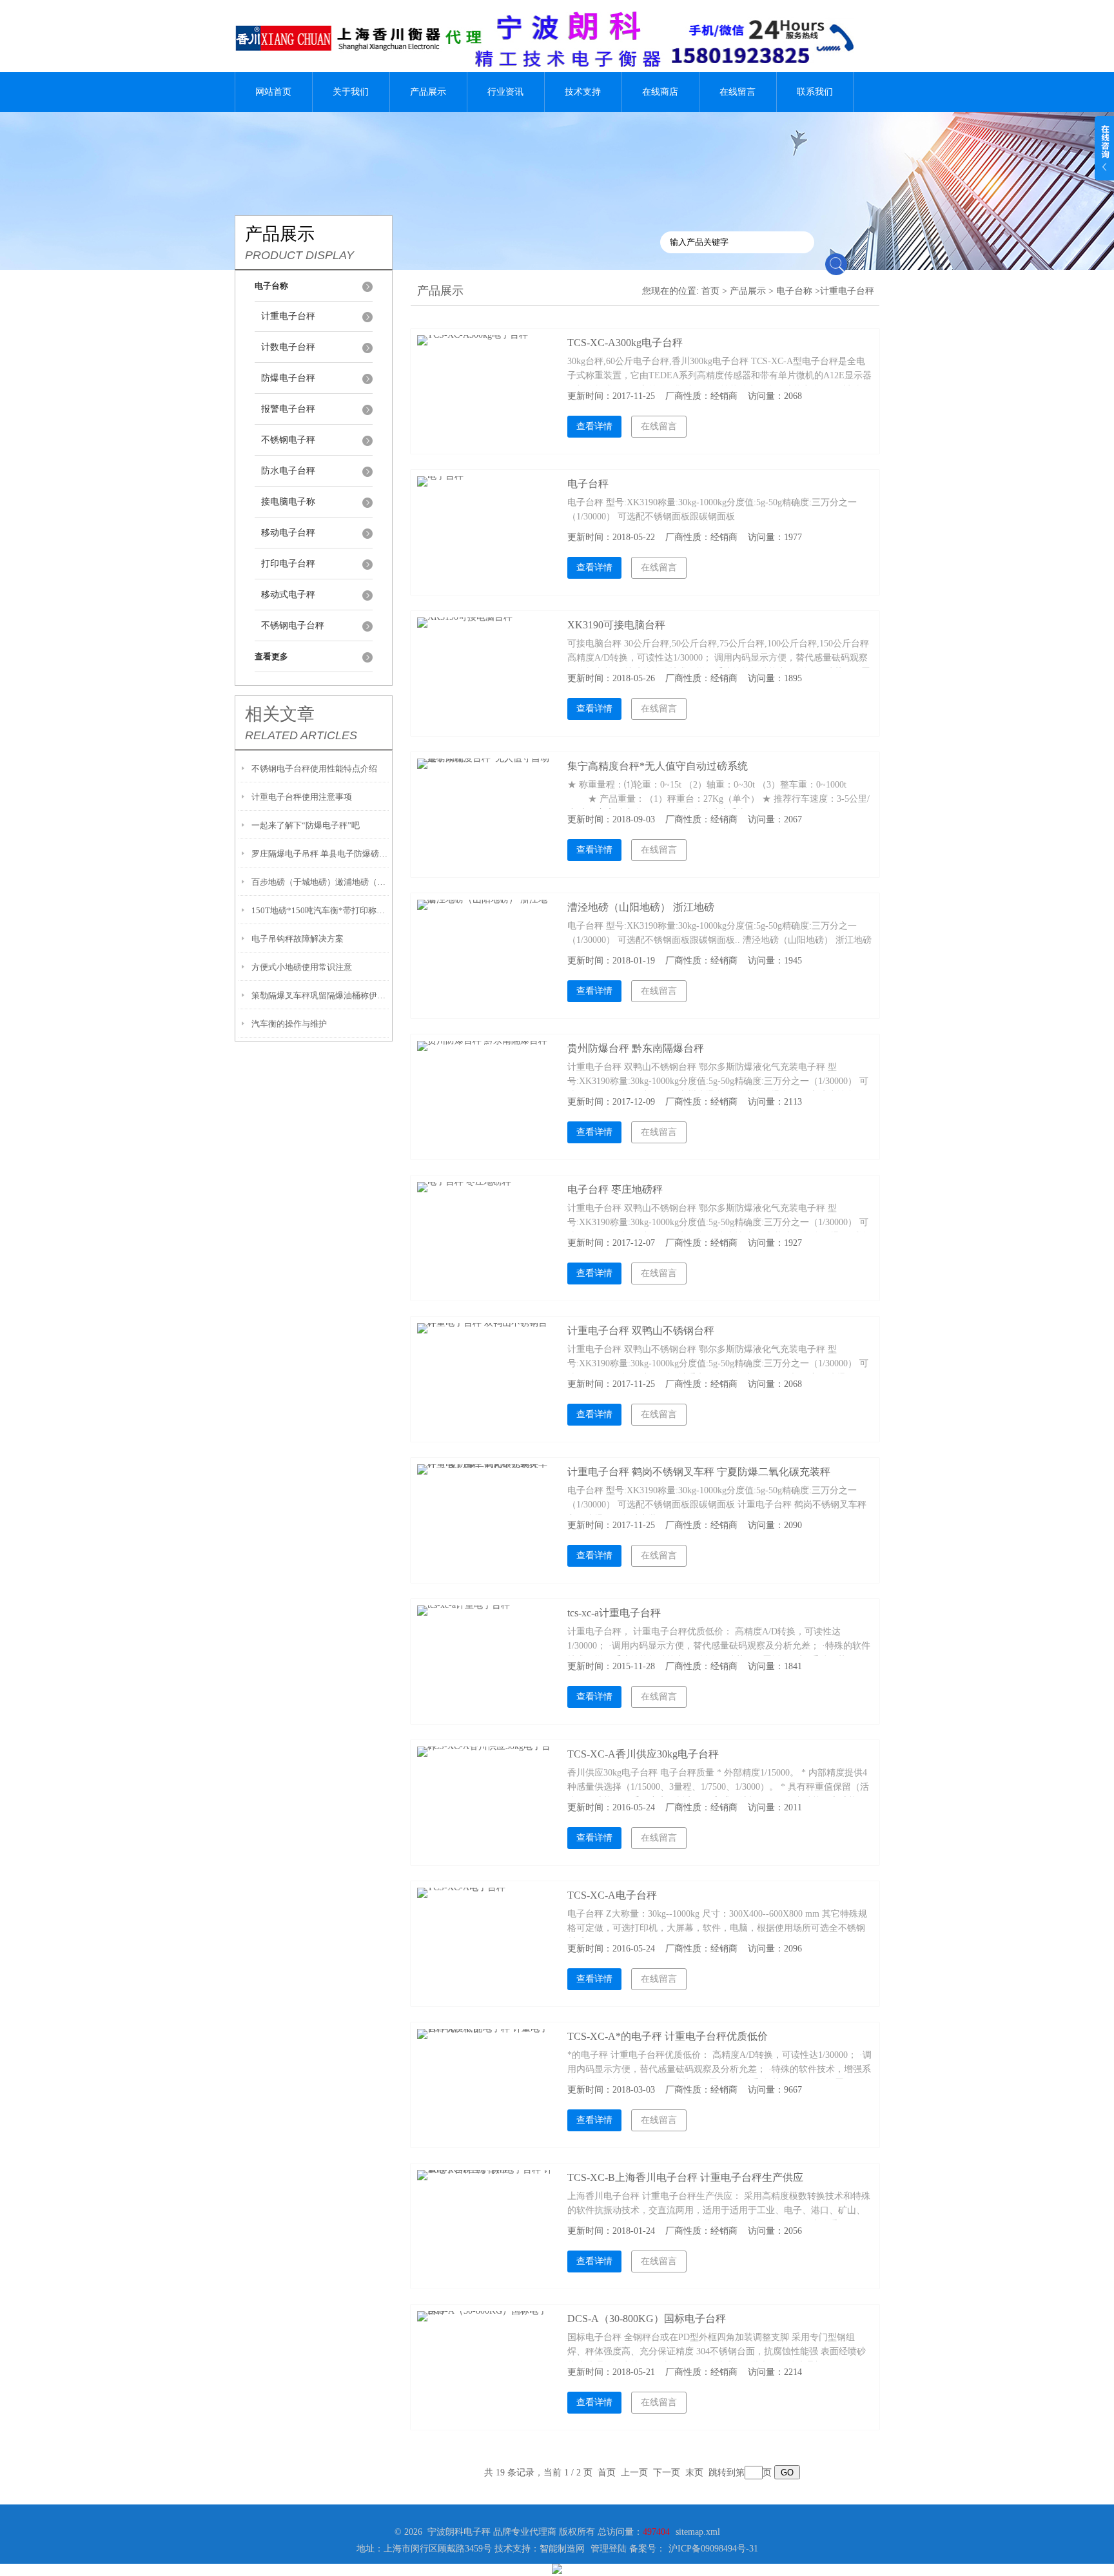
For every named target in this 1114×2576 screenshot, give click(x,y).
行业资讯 (505, 92)
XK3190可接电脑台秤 (616, 625)
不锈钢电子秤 (288, 440)
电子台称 (794, 291)
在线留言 (738, 92)
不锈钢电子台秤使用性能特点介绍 (314, 769)
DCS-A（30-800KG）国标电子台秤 (647, 2319)
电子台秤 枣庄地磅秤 (615, 1189)
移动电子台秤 (288, 533)
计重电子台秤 (288, 316)
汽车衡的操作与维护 (289, 1024)
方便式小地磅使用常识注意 (302, 967)
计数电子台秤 (288, 347)
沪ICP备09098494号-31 (713, 2549)
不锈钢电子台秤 (293, 625)
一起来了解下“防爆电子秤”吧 (306, 825)
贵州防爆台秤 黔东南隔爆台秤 (636, 1048)
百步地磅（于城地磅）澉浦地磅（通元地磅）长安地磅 (320, 882)
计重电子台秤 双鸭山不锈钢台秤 (641, 1331)
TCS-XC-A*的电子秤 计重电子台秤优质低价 (668, 2036)
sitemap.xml (698, 2532)
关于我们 (351, 92)
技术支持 (583, 92)
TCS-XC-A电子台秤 (612, 1895)
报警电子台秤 (288, 409)
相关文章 (280, 714)
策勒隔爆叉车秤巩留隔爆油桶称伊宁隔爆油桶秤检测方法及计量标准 (320, 995)
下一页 (667, 2473)
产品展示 (428, 92)
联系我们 (815, 92)
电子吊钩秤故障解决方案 (298, 939)
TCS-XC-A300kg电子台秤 (625, 343)
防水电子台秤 (288, 471)
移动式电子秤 (288, 595)
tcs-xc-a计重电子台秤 (614, 1613)
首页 (710, 291)
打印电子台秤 (288, 564)
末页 (694, 2473)
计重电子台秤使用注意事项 (302, 797)
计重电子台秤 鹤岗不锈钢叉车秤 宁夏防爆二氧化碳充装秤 (699, 1472)
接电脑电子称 (288, 502)
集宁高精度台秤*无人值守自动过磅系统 (658, 766)
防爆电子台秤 (288, 378)
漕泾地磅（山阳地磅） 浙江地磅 (641, 907)
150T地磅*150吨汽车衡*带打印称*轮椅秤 (320, 910)
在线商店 (660, 92)
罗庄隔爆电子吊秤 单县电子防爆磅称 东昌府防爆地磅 (320, 854)
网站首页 (273, 92)
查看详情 (594, 426)
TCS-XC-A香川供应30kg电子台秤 (643, 1754)
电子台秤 (588, 484)
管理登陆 (609, 2549)
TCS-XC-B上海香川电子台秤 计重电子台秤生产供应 (685, 2177)
